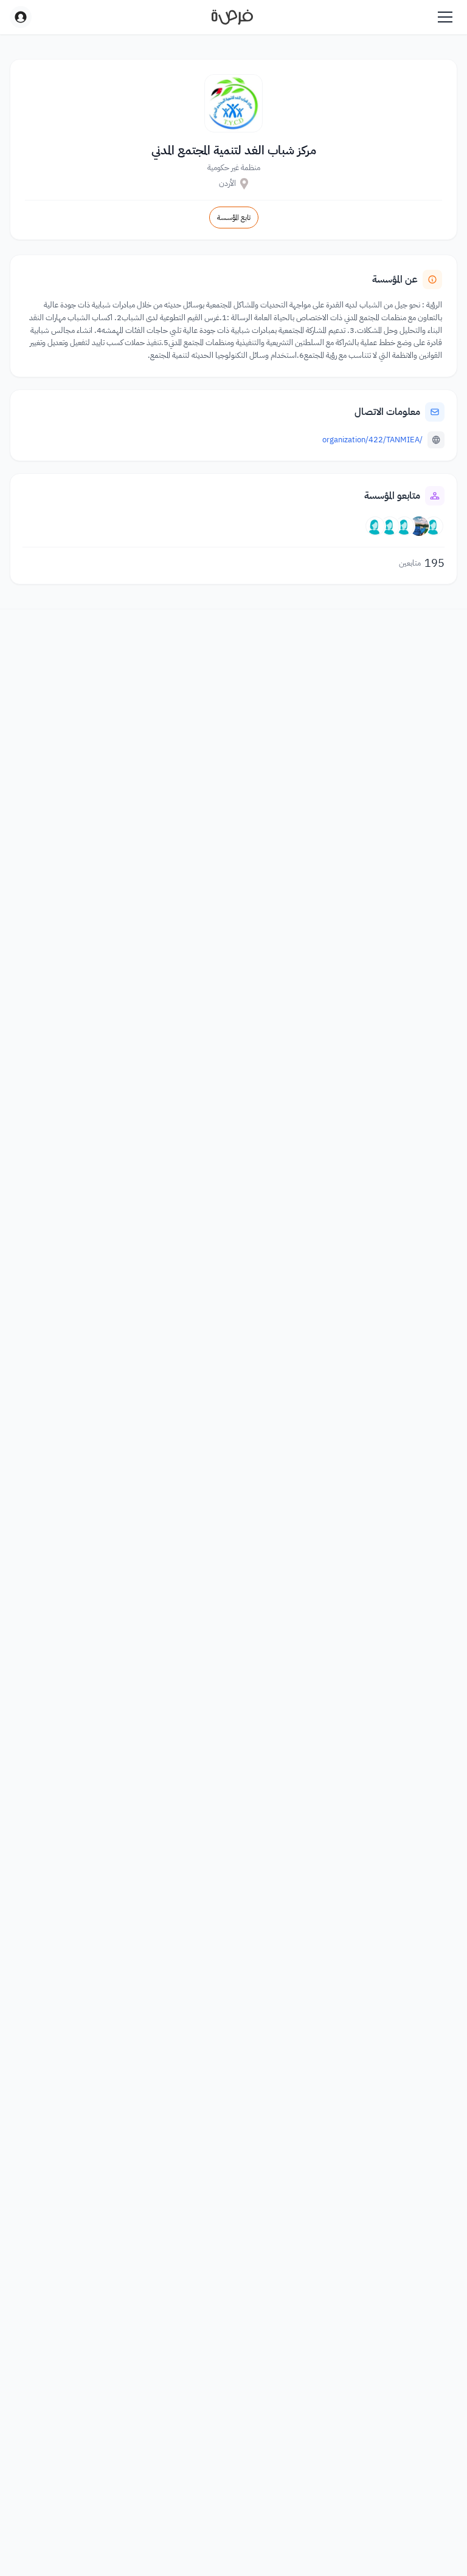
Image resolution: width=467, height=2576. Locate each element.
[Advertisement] (233, 2549)
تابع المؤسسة (234, 218)
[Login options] (21, 17)
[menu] (445, 17)
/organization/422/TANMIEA (372, 440)
